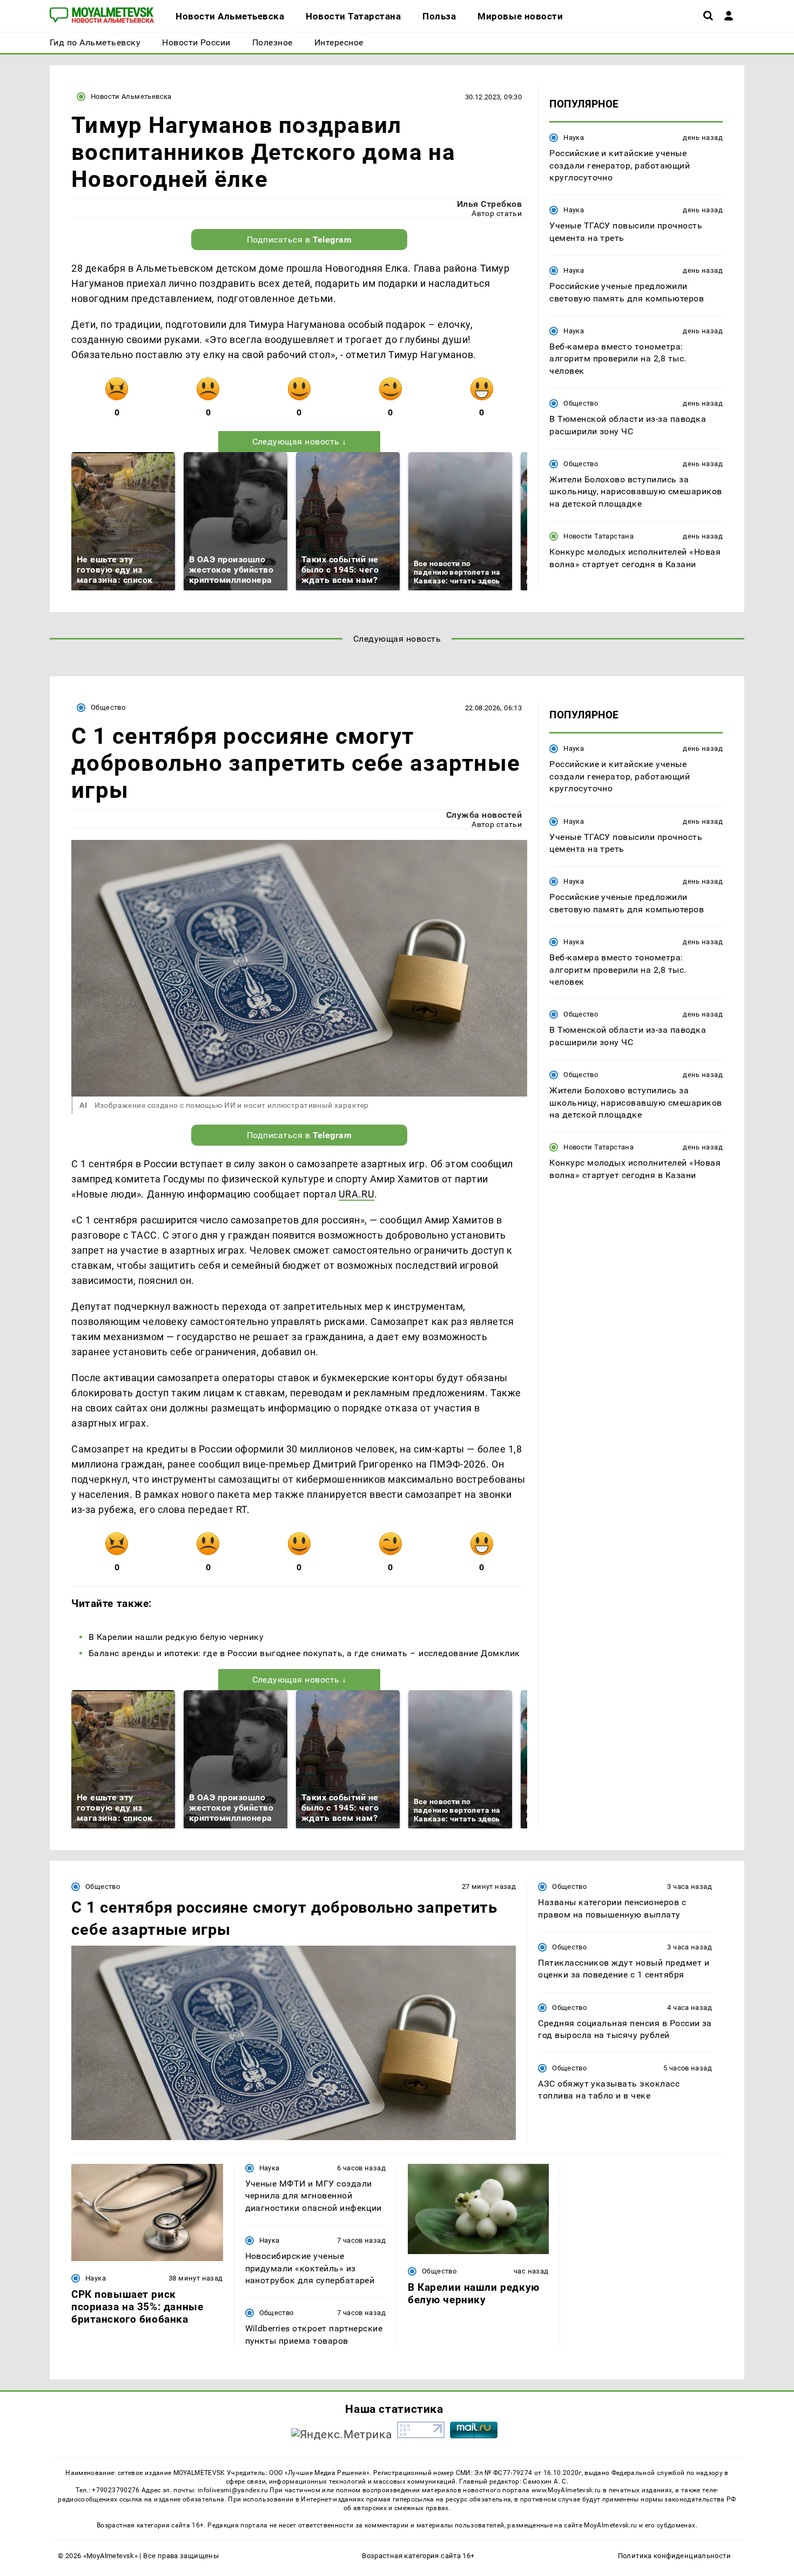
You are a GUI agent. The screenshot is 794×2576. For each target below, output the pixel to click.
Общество (581, 403)
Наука (574, 137)
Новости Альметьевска (131, 96)
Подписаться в (300, 240)
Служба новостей (484, 815)
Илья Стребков (489, 204)
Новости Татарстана (598, 536)
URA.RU (356, 1194)
